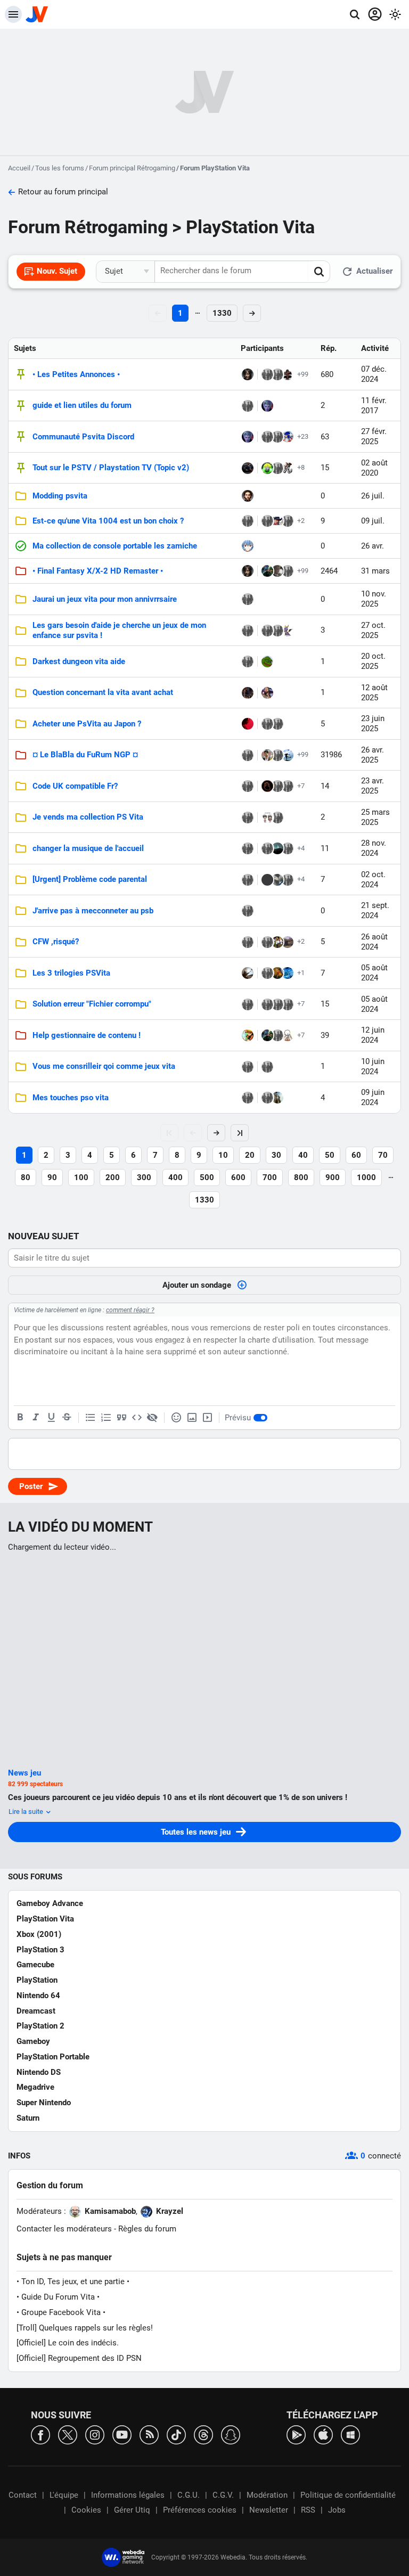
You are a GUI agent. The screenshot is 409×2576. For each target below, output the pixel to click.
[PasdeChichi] (277, 1035)
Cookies (86, 2510)
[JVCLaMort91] (248, 973)
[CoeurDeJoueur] (267, 786)
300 (144, 1177)
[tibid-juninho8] (277, 942)
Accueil (19, 168)
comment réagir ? (130, 1310)
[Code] (137, 1418)
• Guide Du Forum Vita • (58, 2297)
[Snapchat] (231, 2434)
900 (333, 1177)
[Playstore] (296, 2434)
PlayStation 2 (40, 2026)
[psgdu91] (248, 599)
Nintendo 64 (38, 1996)
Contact (23, 2495)
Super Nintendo (44, 2103)
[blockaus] (288, 786)
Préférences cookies (200, 2510)
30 (276, 1155)
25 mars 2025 (375, 817)
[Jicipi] (288, 374)
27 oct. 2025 (373, 630)
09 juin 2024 (373, 1097)
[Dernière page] (240, 1133)
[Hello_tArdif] (288, 942)
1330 (222, 313)
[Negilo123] (277, 848)
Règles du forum (147, 2229)
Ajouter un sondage (197, 1285)
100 (81, 1177)
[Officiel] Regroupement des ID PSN (79, 2358)
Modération (267, 2495)
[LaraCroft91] (267, 374)
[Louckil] (288, 631)
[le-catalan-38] (267, 848)
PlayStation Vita (45, 1919)
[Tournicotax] (267, 880)
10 (223, 1155)
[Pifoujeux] (288, 1035)
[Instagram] (95, 2434)
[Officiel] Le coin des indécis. (68, 2343)
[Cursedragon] (288, 468)
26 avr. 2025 (373, 755)
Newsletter (269, 2510)
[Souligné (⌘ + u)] (51, 1418)
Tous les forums (60, 168)
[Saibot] (248, 786)
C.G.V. (223, 2495)
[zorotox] (277, 880)
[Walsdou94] (277, 631)
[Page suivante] (216, 1133)
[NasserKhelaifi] (267, 755)
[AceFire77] (248, 1035)
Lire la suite (27, 1812)
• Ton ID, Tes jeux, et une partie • (73, 2281)
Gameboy (33, 2041)
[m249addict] (248, 693)
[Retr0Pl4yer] (248, 724)
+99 (303, 374)
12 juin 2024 (373, 1035)
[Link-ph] (267, 571)
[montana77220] (267, 1067)
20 (250, 1155)
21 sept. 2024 (375, 910)
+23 (303, 436)
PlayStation (37, 1980)
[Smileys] (176, 1418)
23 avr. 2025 (373, 786)
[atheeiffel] (267, 468)
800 (301, 1177)
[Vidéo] (207, 1418)
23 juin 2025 (373, 723)
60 (356, 1155)
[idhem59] (288, 973)
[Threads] (203, 2434)
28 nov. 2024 (374, 848)
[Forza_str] (248, 468)
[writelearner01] (248, 817)
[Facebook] (40, 2434)
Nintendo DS (39, 2072)
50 (330, 1155)
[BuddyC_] (277, 1004)
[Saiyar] (248, 374)
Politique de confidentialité (348, 2495)
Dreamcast (36, 2011)
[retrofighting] (288, 880)
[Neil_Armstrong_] (288, 848)
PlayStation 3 (40, 1950)
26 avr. (373, 546)
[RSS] (149, 2434)
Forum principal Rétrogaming (132, 168)
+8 (301, 467)
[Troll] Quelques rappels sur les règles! (85, 2328)
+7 (301, 786)
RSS (308, 2510)
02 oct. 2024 (373, 880)
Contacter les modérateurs (64, 2229)
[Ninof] (288, 755)
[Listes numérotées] (106, 1418)
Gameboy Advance (50, 1903)
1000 (366, 1177)
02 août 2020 (374, 468)
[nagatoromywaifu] (248, 546)
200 (113, 1177)
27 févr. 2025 (374, 436)
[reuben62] (267, 1004)
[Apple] (323, 2434)
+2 (301, 521)
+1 (301, 973)
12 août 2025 (374, 693)
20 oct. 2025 (373, 661)
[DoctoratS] (267, 521)
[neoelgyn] (248, 755)
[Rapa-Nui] (277, 1098)
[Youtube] (122, 2434)
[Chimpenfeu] (248, 880)
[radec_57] (267, 437)
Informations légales (128, 2495)
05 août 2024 (374, 973)
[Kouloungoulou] (248, 848)
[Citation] (121, 1418)
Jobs (337, 2510)
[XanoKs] (277, 755)
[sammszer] (267, 973)
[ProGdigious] (277, 374)
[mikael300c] (267, 724)
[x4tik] (288, 437)
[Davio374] (248, 631)
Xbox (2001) (39, 1934)
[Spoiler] (152, 1418)
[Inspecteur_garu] (277, 437)
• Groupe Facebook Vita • (61, 2312)
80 (26, 1177)
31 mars (375, 571)
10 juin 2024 (373, 1066)
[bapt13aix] (248, 496)
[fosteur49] (277, 571)
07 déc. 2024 (374, 374)
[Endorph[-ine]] (267, 817)
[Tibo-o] (277, 973)
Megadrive (35, 2087)
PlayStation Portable (53, 2057)
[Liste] (91, 1418)
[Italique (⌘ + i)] (36, 1418)
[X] (68, 2434)
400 (175, 1177)
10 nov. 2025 (374, 599)
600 (238, 1177)
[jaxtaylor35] (267, 693)
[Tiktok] (176, 2434)
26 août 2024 (374, 942)
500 (207, 1177)
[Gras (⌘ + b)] (20, 1418)
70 (383, 1155)
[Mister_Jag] (288, 521)
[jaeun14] (277, 786)
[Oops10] (288, 571)
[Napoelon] (267, 661)
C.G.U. (189, 2495)
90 (52, 1177)
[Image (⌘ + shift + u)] (192, 1418)
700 (270, 1177)
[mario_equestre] (248, 1004)
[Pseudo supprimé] (277, 468)
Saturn (28, 2118)
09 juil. (373, 521)
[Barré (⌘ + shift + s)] (67, 1418)
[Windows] (350, 2434)
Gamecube (35, 1965)
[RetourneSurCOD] (277, 521)
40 (303, 1155)
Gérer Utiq (132, 2510)
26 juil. (373, 496)
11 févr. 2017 (374, 406)
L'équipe (64, 2495)
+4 (301, 848)
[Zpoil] (267, 406)
